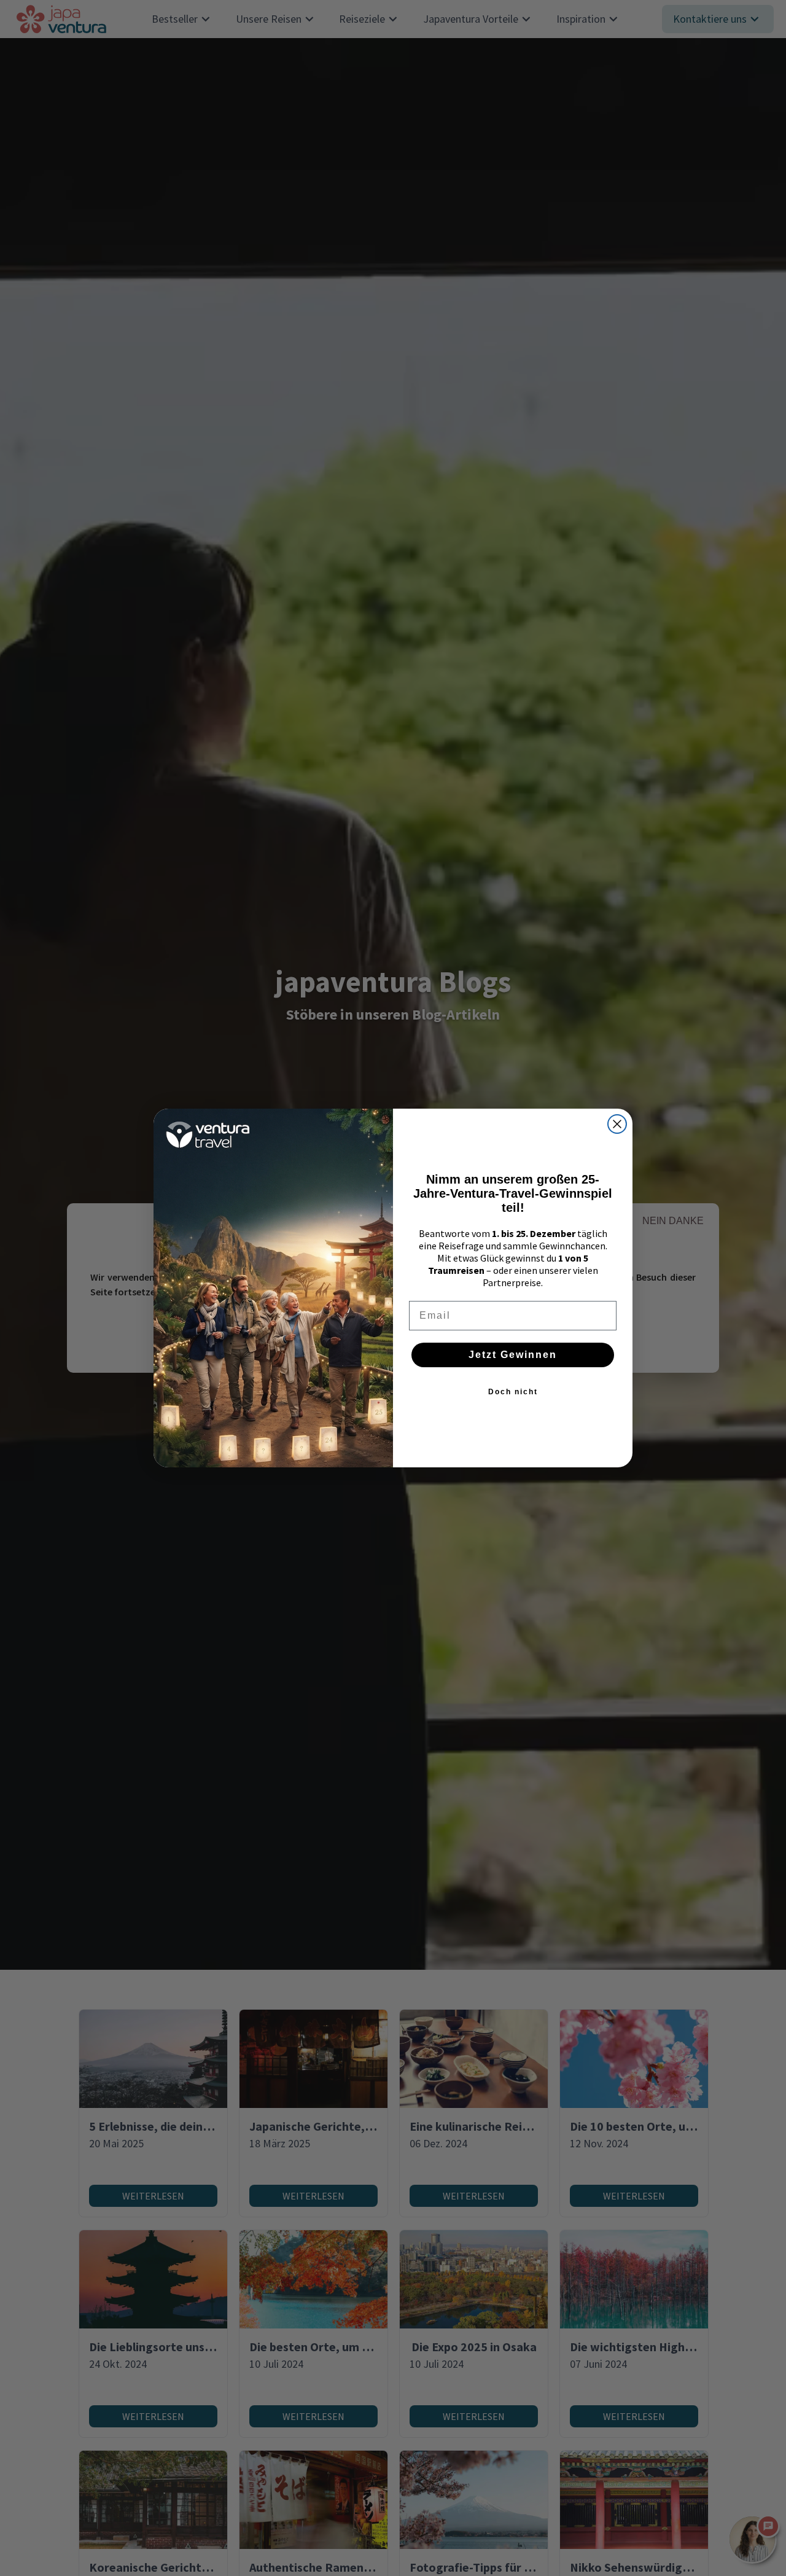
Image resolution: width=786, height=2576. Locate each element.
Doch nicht (513, 1392)
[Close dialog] (617, 1124)
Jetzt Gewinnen (513, 1355)
